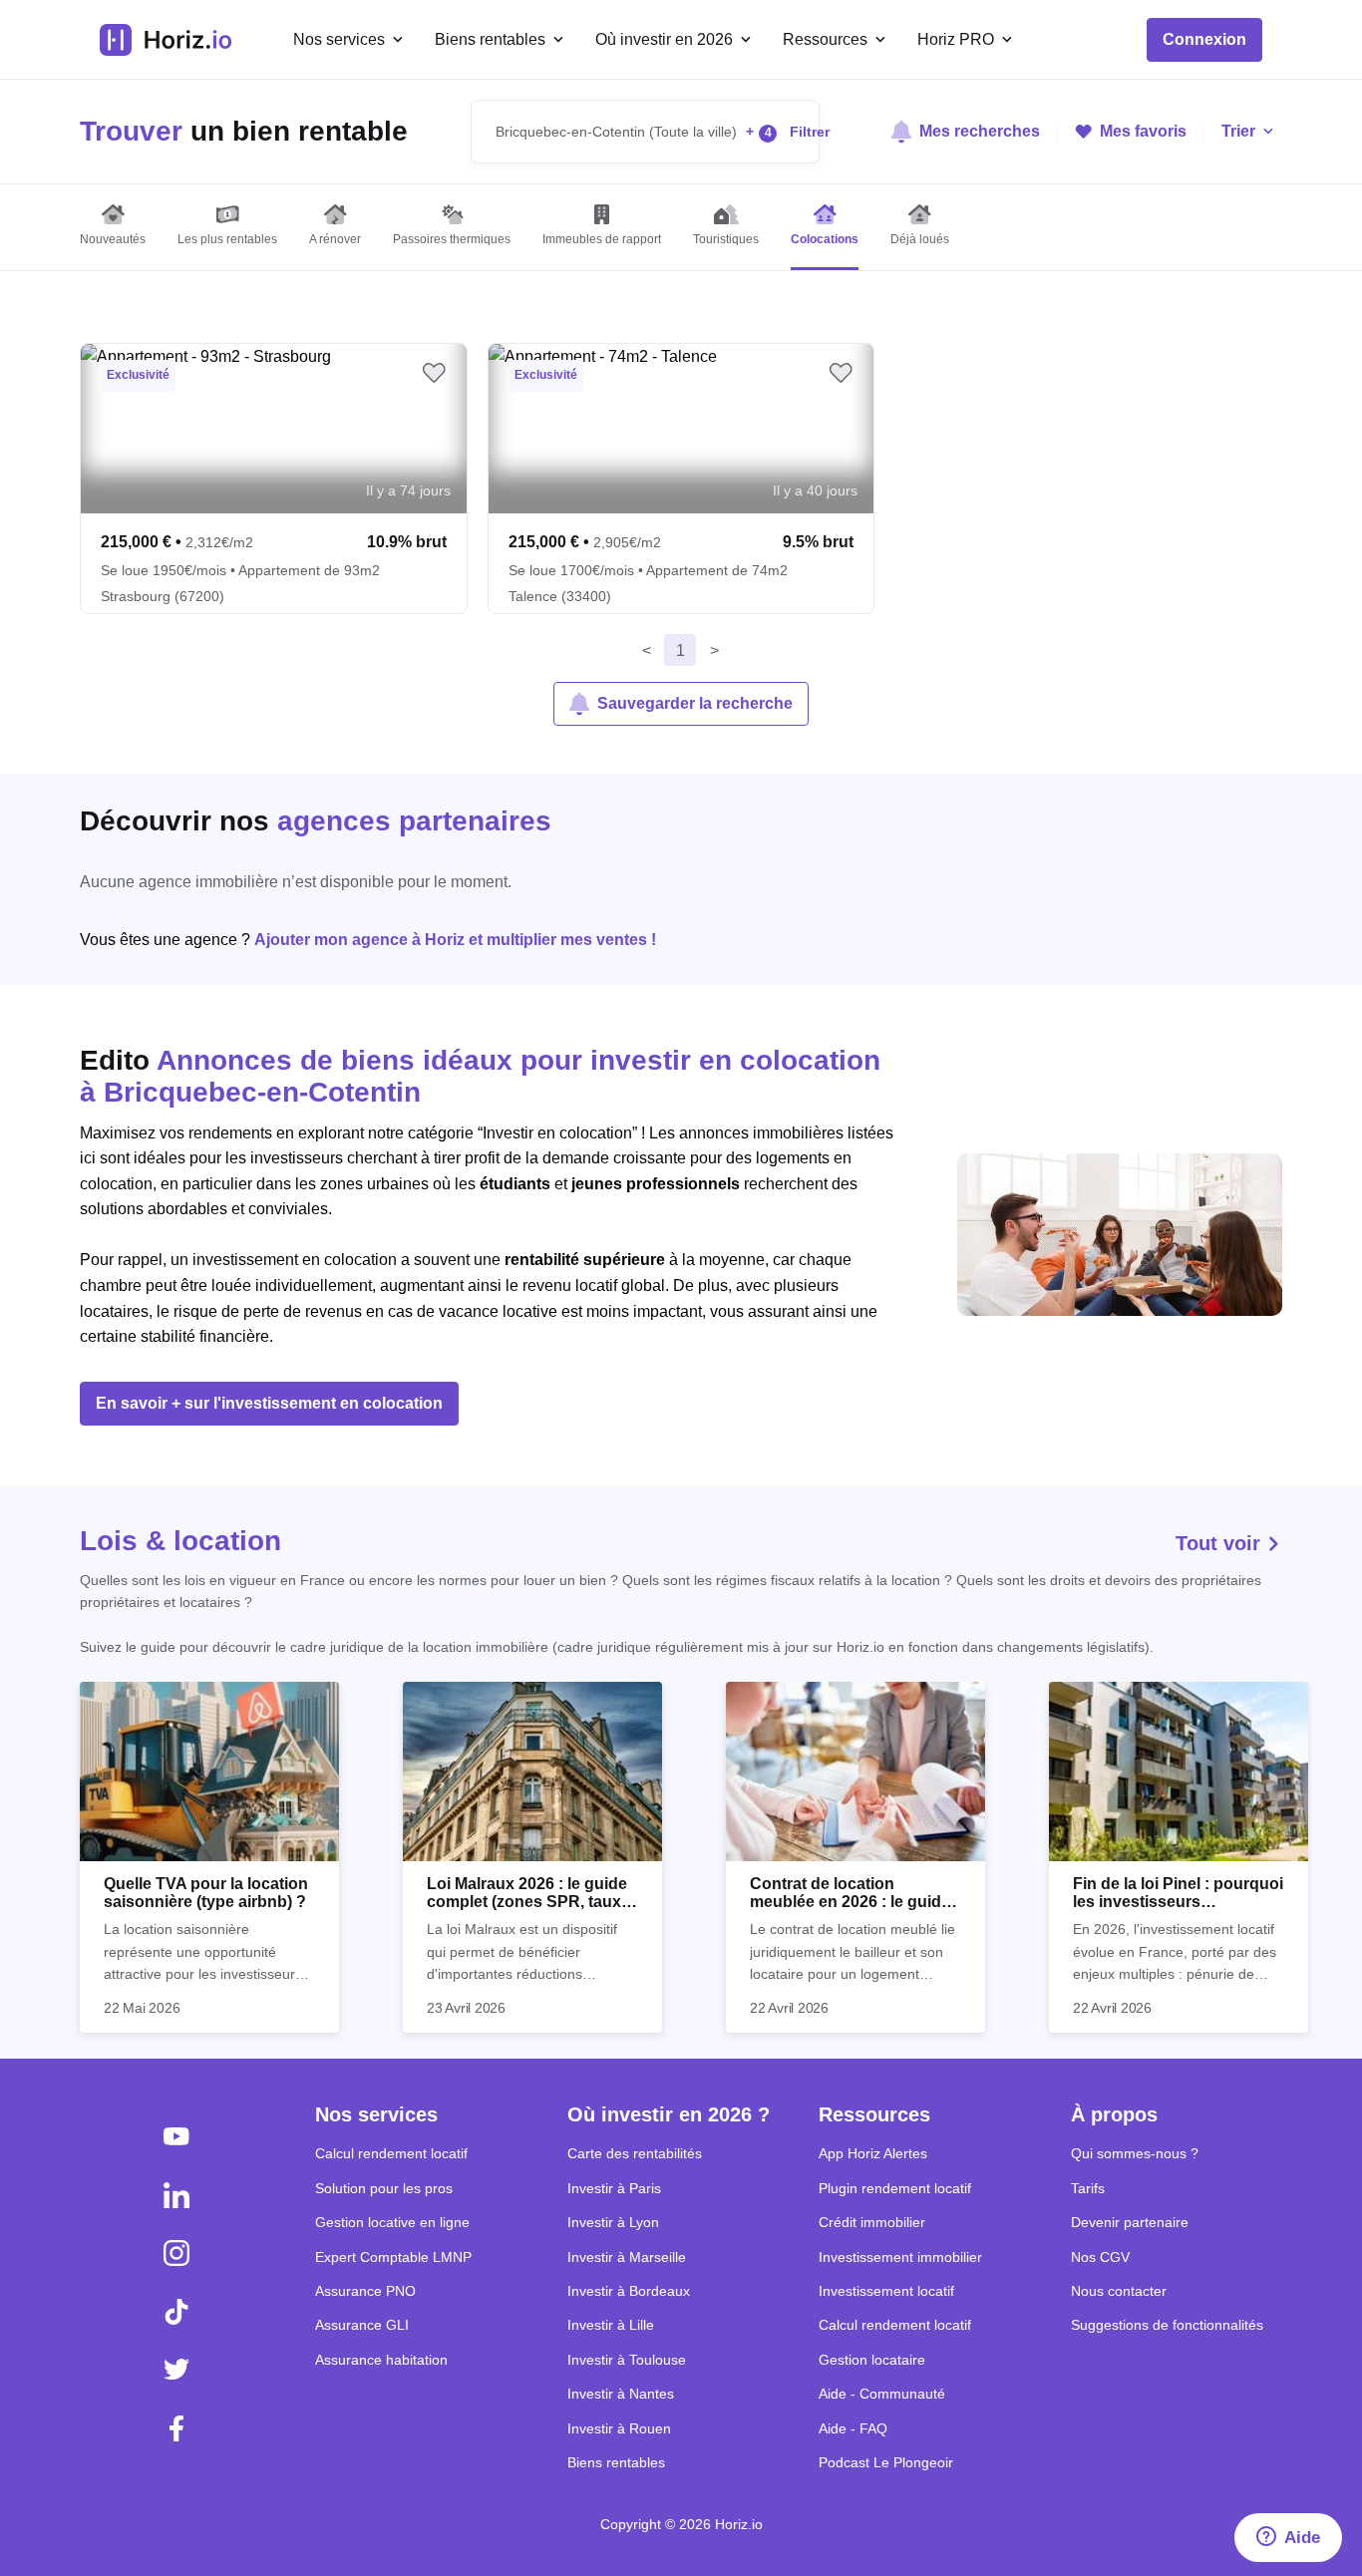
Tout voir (1221, 1543)
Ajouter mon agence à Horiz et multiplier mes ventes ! (455, 940)
